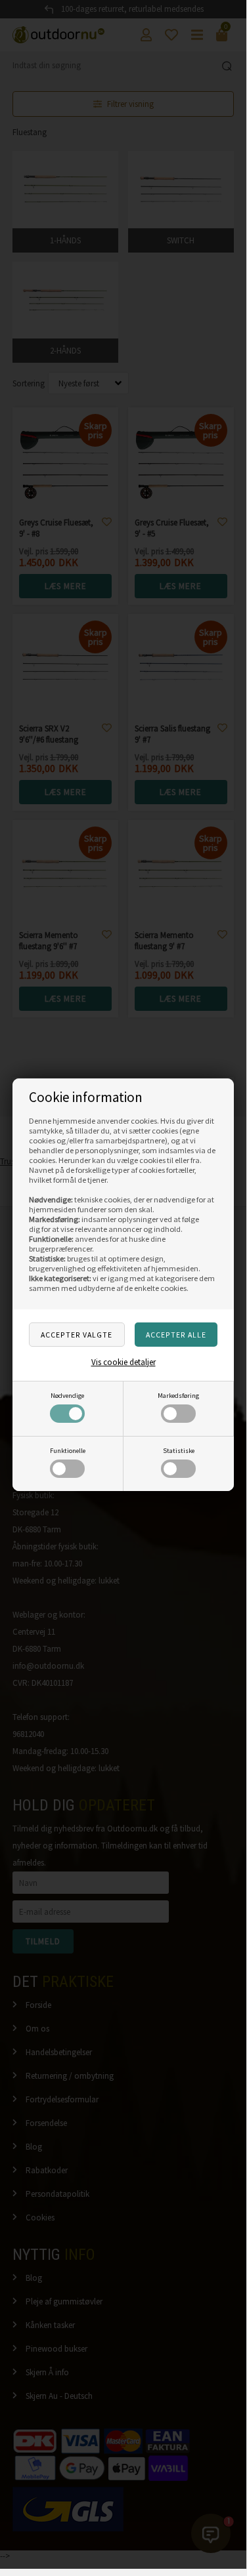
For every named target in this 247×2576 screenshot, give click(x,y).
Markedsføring (178, 1396)
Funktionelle (68, 1451)
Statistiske (179, 1451)
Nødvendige (67, 1396)
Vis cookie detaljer (123, 1362)
